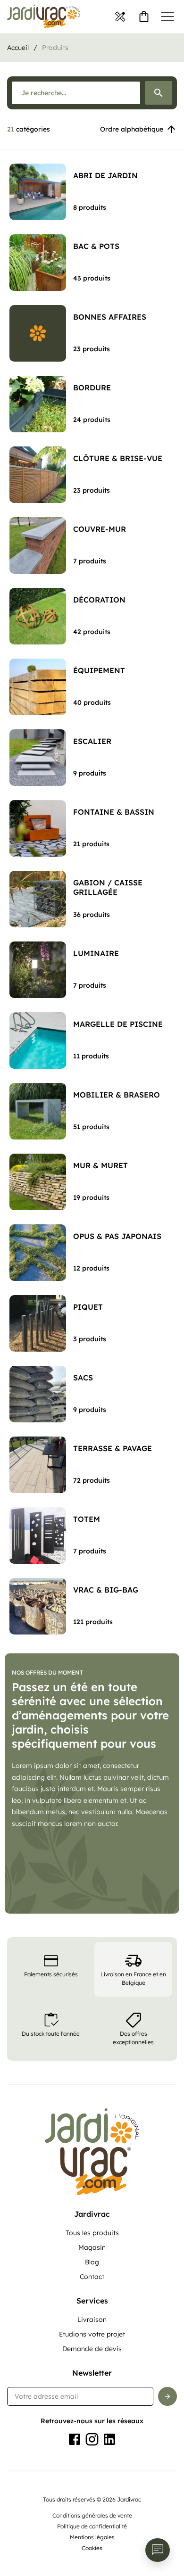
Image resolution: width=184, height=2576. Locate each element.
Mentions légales (92, 2537)
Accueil (18, 48)
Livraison (92, 2320)
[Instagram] (92, 2439)
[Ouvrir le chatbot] (158, 2550)
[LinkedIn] (109, 2439)
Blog (92, 2262)
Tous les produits (92, 2233)
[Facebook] (75, 2439)
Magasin (92, 2247)
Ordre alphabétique (132, 129)
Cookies (92, 2548)
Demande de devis (92, 2349)
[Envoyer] (167, 2396)
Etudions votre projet (92, 2334)
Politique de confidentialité (92, 2526)
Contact (92, 2277)
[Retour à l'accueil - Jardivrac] (44, 17)
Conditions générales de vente (92, 2515)
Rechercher (159, 93)
